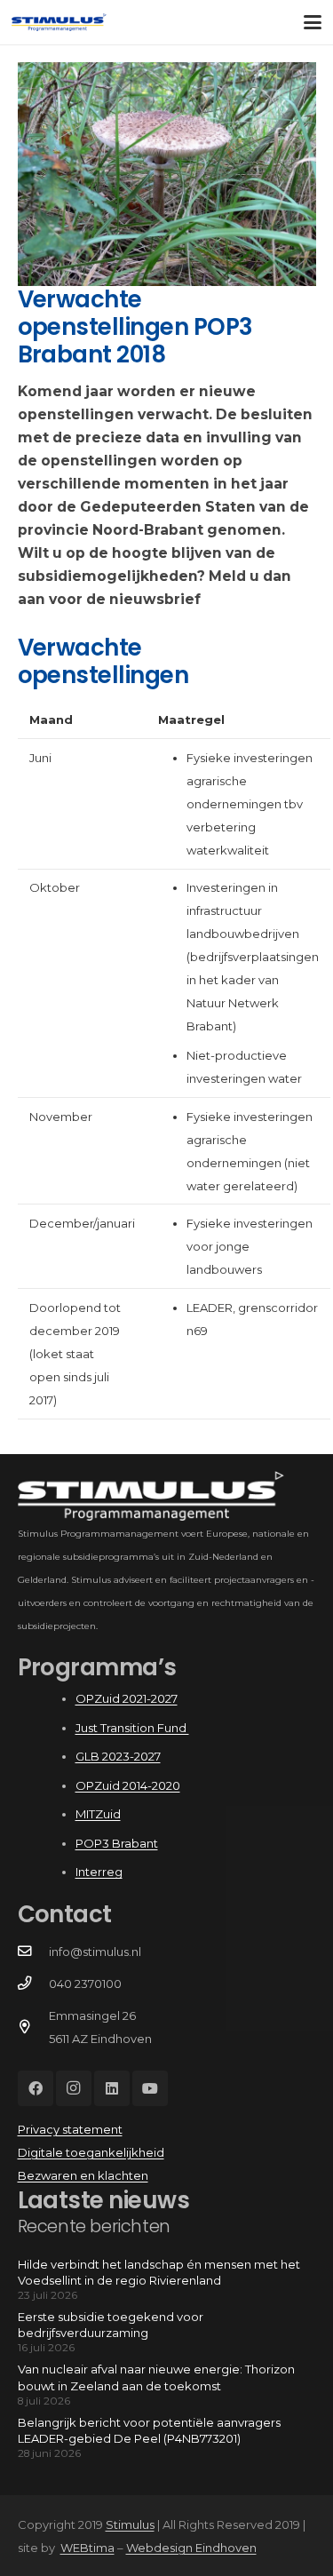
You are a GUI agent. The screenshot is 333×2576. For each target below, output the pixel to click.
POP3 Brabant (117, 1843)
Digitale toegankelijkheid (91, 2152)
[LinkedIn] (112, 2088)
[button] (313, 22)
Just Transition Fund (132, 1728)
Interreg (99, 1872)
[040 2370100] (33, 1984)
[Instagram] (74, 2088)
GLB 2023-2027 (118, 1756)
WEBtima (87, 2548)
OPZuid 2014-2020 (128, 1785)
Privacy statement (70, 2129)
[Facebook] (36, 2088)
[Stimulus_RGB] (59, 22)
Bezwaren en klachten (83, 2175)
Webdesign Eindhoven (191, 2548)
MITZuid (98, 1814)
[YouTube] (150, 2088)
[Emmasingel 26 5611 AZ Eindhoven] (33, 2027)
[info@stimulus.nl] (33, 1952)
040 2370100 (85, 1984)
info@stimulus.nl (95, 1952)
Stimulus (130, 2524)
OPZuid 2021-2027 (127, 1698)
